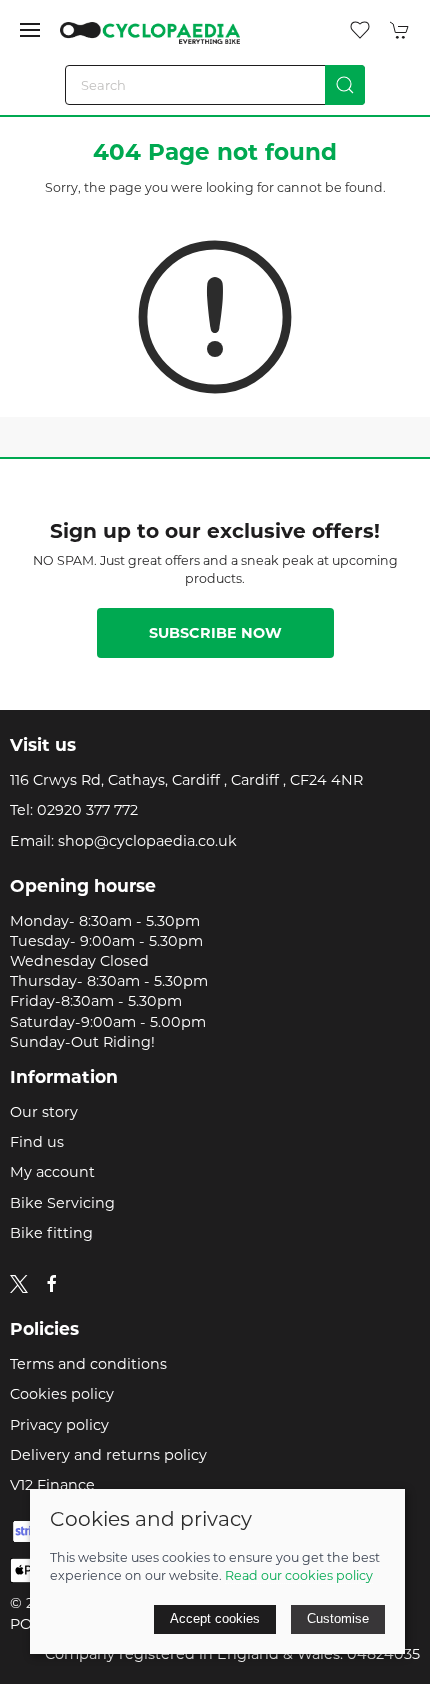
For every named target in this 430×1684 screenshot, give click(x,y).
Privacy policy (59, 1425)
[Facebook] (52, 1284)
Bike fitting (51, 1233)
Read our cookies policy (299, 1575)
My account (52, 1172)
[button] (30, 30)
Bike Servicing (62, 1203)
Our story (44, 1112)
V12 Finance (52, 1485)
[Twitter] (19, 1283)
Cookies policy (62, 1394)
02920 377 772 (87, 810)
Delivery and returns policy (108, 1455)
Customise (338, 1618)
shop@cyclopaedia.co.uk (147, 841)
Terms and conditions (88, 1364)
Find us (37, 1142)
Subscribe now (215, 633)
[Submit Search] (345, 85)
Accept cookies (215, 1618)
